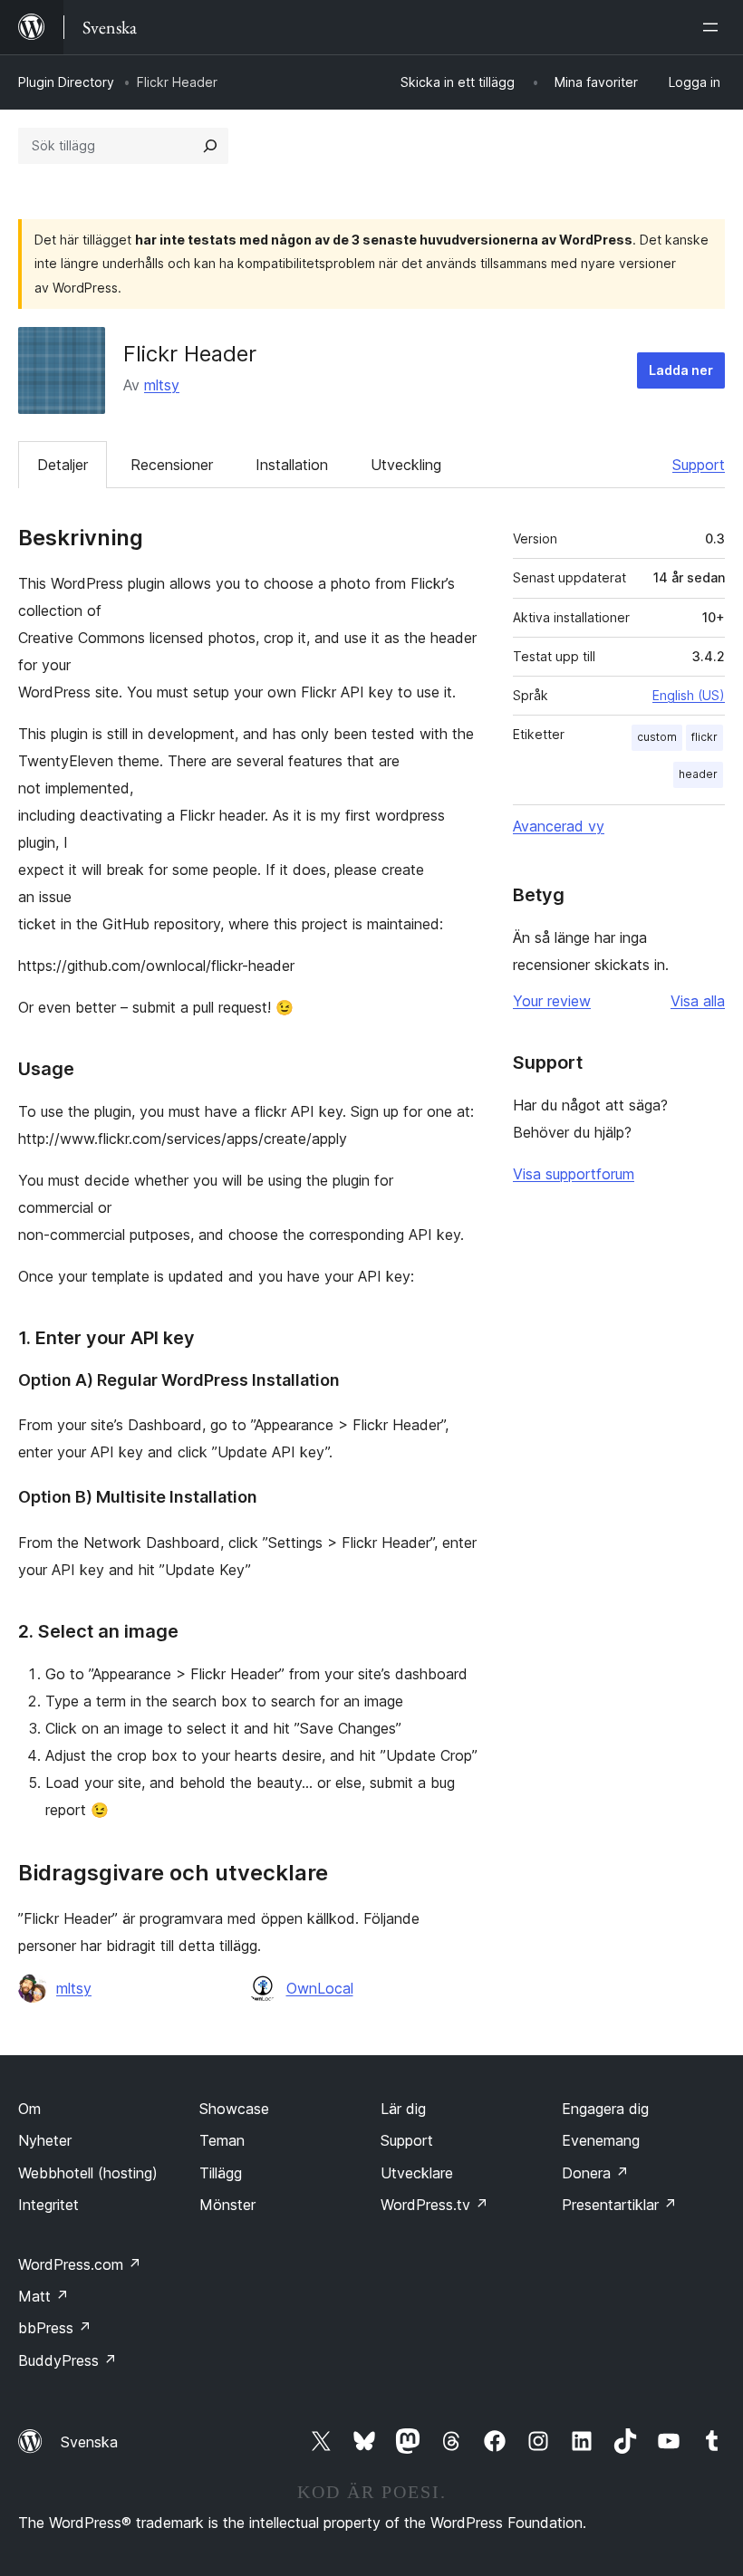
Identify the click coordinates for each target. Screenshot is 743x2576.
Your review (552, 1001)
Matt (43, 2296)
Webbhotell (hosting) (88, 2173)
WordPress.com (80, 2264)
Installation (292, 465)
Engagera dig (605, 2109)
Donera (595, 2173)
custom (657, 737)
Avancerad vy (559, 826)
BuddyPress (68, 2360)
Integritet (48, 2205)
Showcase (234, 2109)
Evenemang (601, 2140)
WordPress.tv (434, 2205)
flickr (704, 737)
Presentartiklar (619, 2205)
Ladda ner (681, 370)
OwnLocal (320, 1988)
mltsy (162, 385)
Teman (222, 2140)
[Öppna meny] (714, 27)
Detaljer (63, 465)
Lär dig (403, 2109)
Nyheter (45, 2140)
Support (699, 465)
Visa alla (698, 1001)
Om (29, 2109)
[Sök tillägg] (210, 146)
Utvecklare (417, 2173)
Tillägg (221, 2173)
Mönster (227, 2205)
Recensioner (172, 465)
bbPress (55, 2328)
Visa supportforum (574, 1174)
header (698, 774)
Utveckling (406, 465)
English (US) (689, 695)
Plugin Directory (66, 82)
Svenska (89, 2442)
